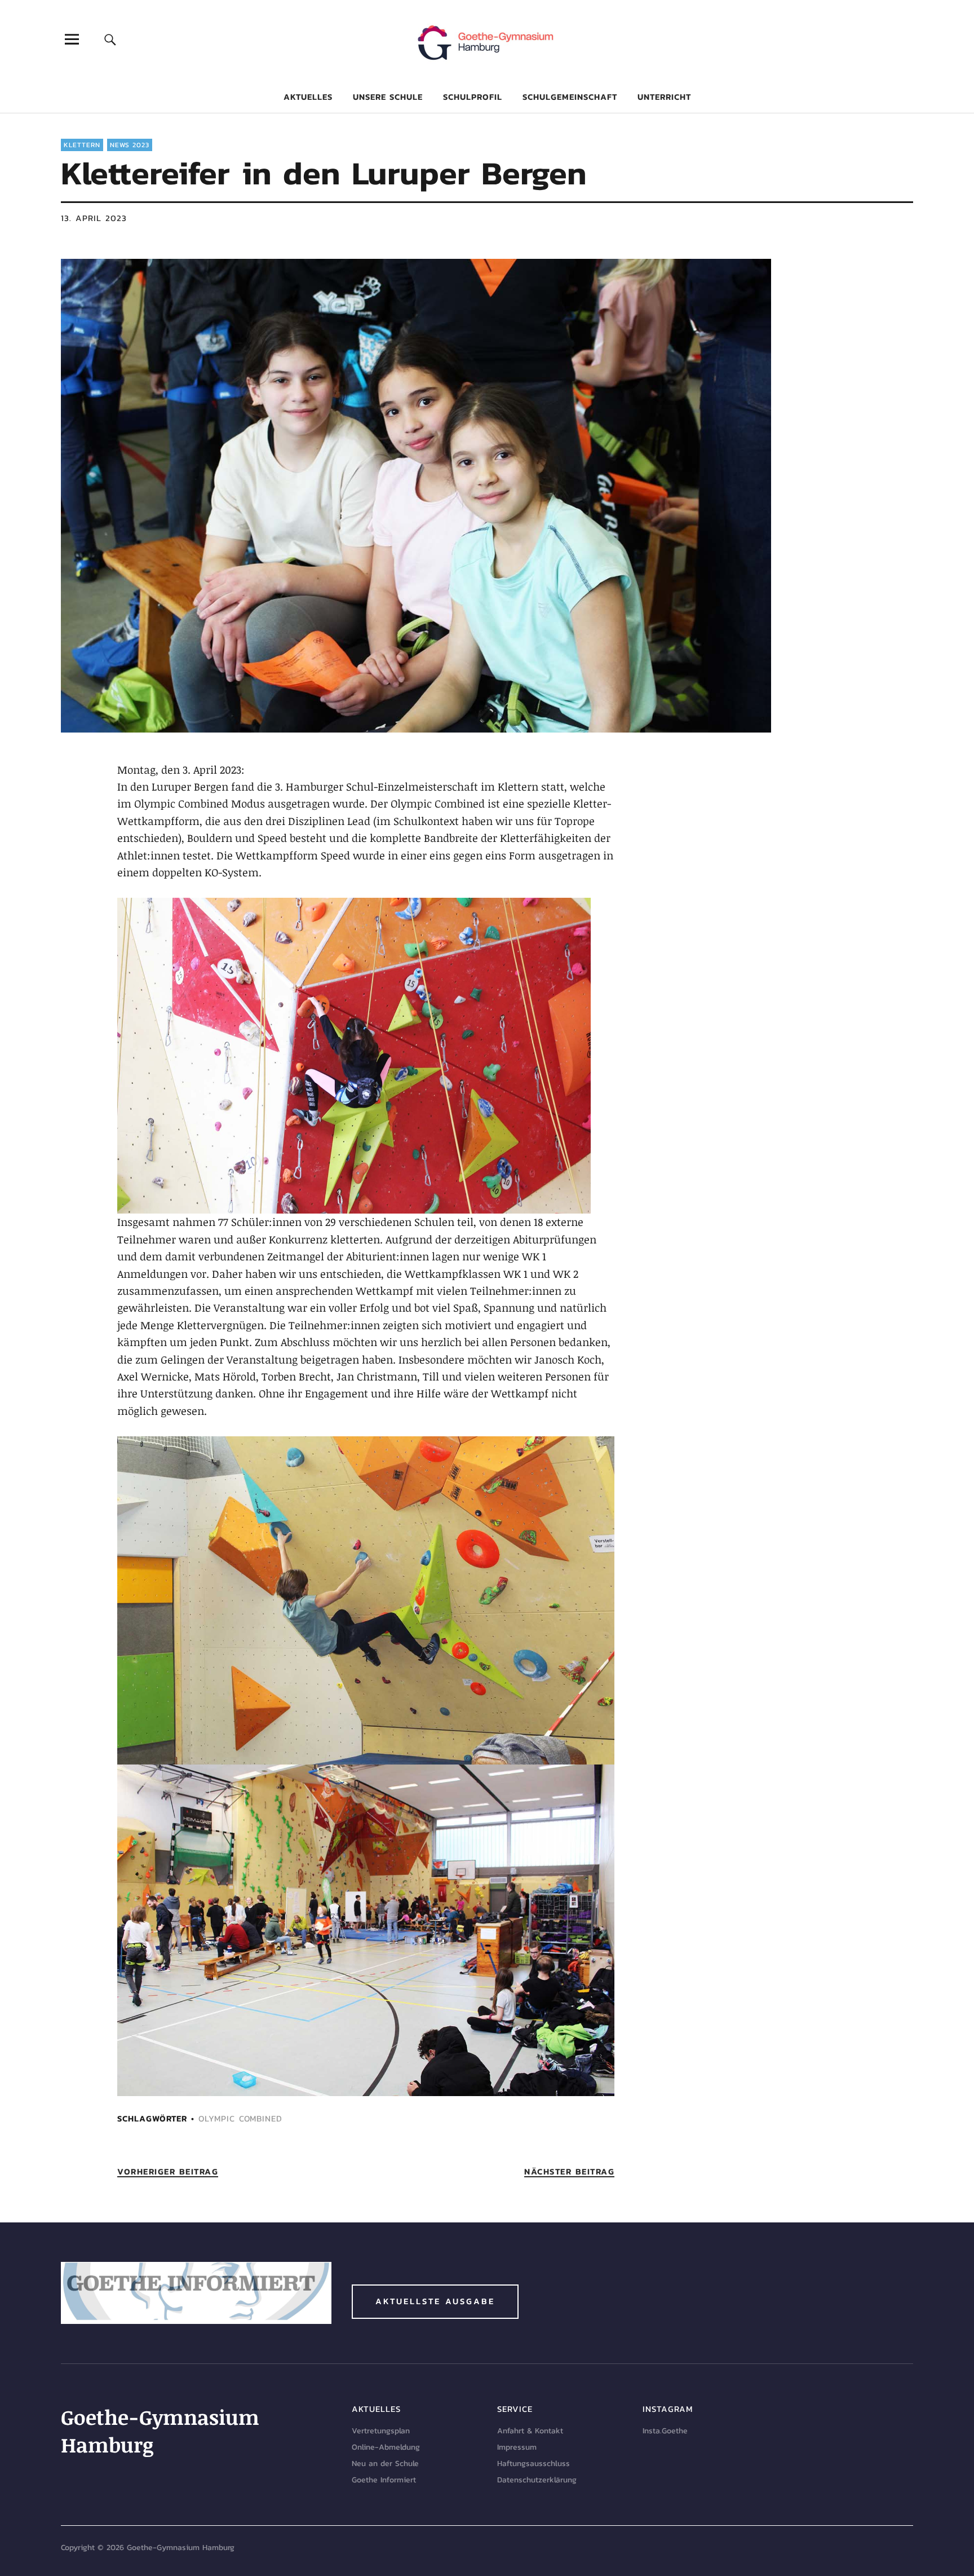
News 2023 (130, 145)
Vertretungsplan (381, 2431)
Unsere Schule (388, 97)
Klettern (82, 145)
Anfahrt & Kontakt (530, 2431)
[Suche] (110, 39)
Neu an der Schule (385, 2463)
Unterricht (664, 97)
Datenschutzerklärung (537, 2480)
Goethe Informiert (384, 2480)
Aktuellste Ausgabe (435, 2301)
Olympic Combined (240, 2118)
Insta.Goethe (665, 2431)
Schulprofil (473, 97)
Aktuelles (308, 97)
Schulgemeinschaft (570, 97)
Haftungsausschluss (534, 2463)
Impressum (517, 2447)
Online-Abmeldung (386, 2447)
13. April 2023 (94, 218)
